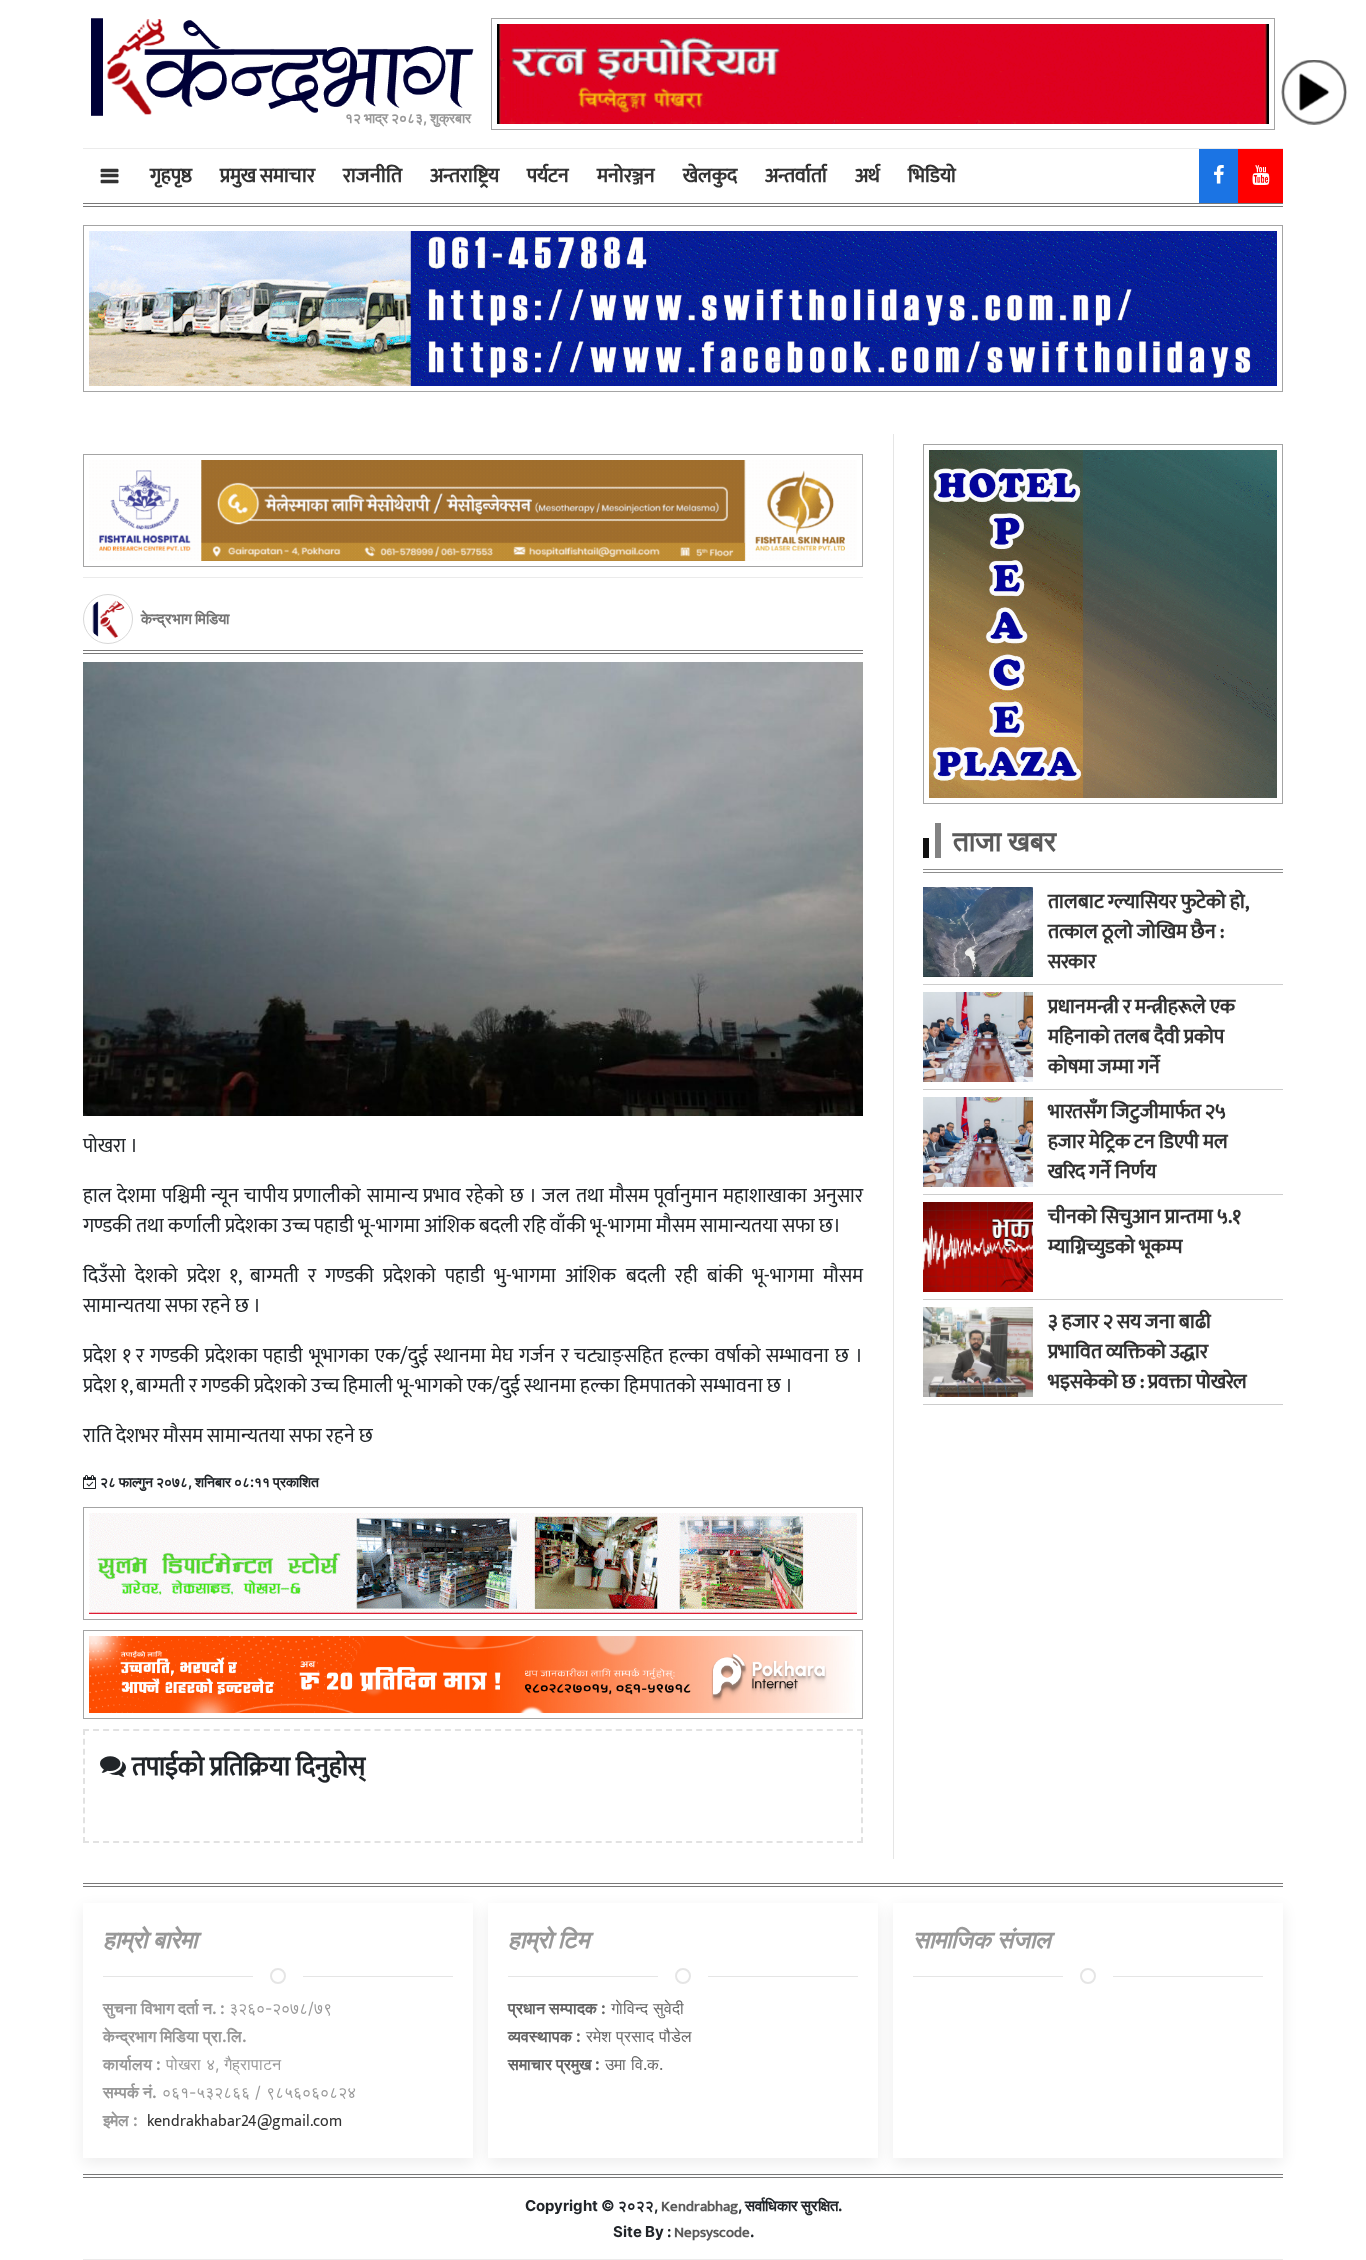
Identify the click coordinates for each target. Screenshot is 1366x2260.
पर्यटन (548, 176)
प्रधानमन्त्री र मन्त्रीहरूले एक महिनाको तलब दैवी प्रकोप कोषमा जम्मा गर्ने (1141, 1037)
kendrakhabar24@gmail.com (244, 2121)
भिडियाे (932, 176)
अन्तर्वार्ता (796, 176)
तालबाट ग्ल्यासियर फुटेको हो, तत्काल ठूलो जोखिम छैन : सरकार (1148, 932)
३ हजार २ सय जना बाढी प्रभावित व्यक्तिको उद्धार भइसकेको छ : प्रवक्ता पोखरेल (1147, 1352)
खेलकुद (710, 176)
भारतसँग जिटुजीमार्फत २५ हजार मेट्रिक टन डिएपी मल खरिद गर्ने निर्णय (1138, 1142)
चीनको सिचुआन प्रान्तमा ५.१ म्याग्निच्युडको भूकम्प (1144, 1232)
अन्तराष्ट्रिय (464, 176)
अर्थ (867, 176)
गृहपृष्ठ (171, 176)
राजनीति (372, 176)
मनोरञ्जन (626, 176)
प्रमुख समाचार (267, 176)
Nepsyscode (712, 2232)
